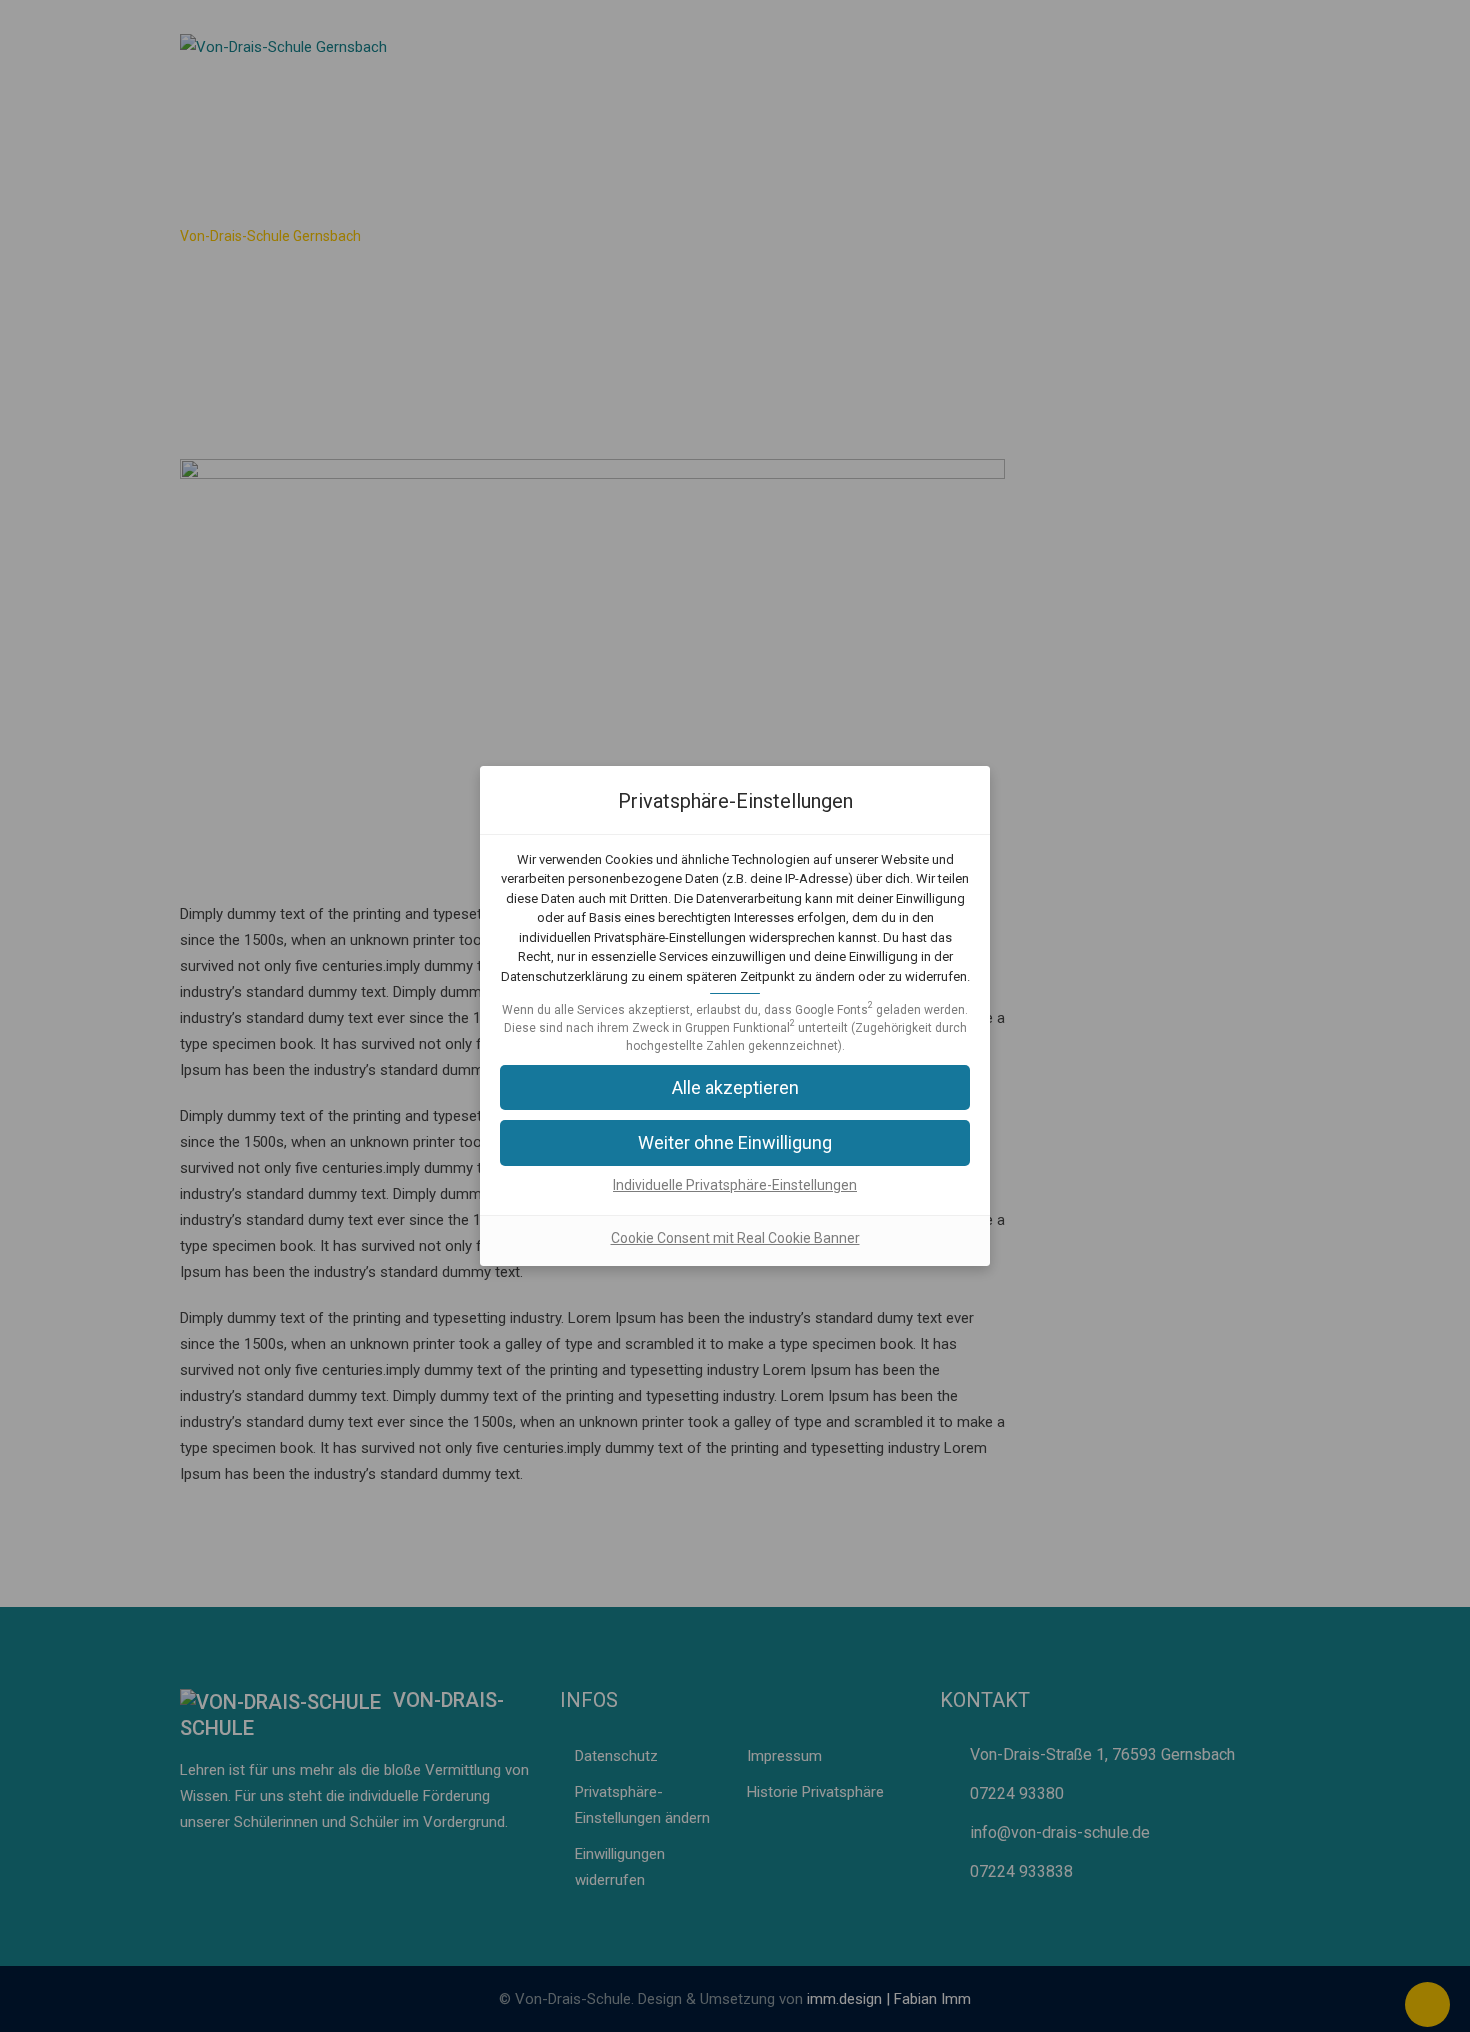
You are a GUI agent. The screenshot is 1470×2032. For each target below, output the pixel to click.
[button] (735, 1087)
